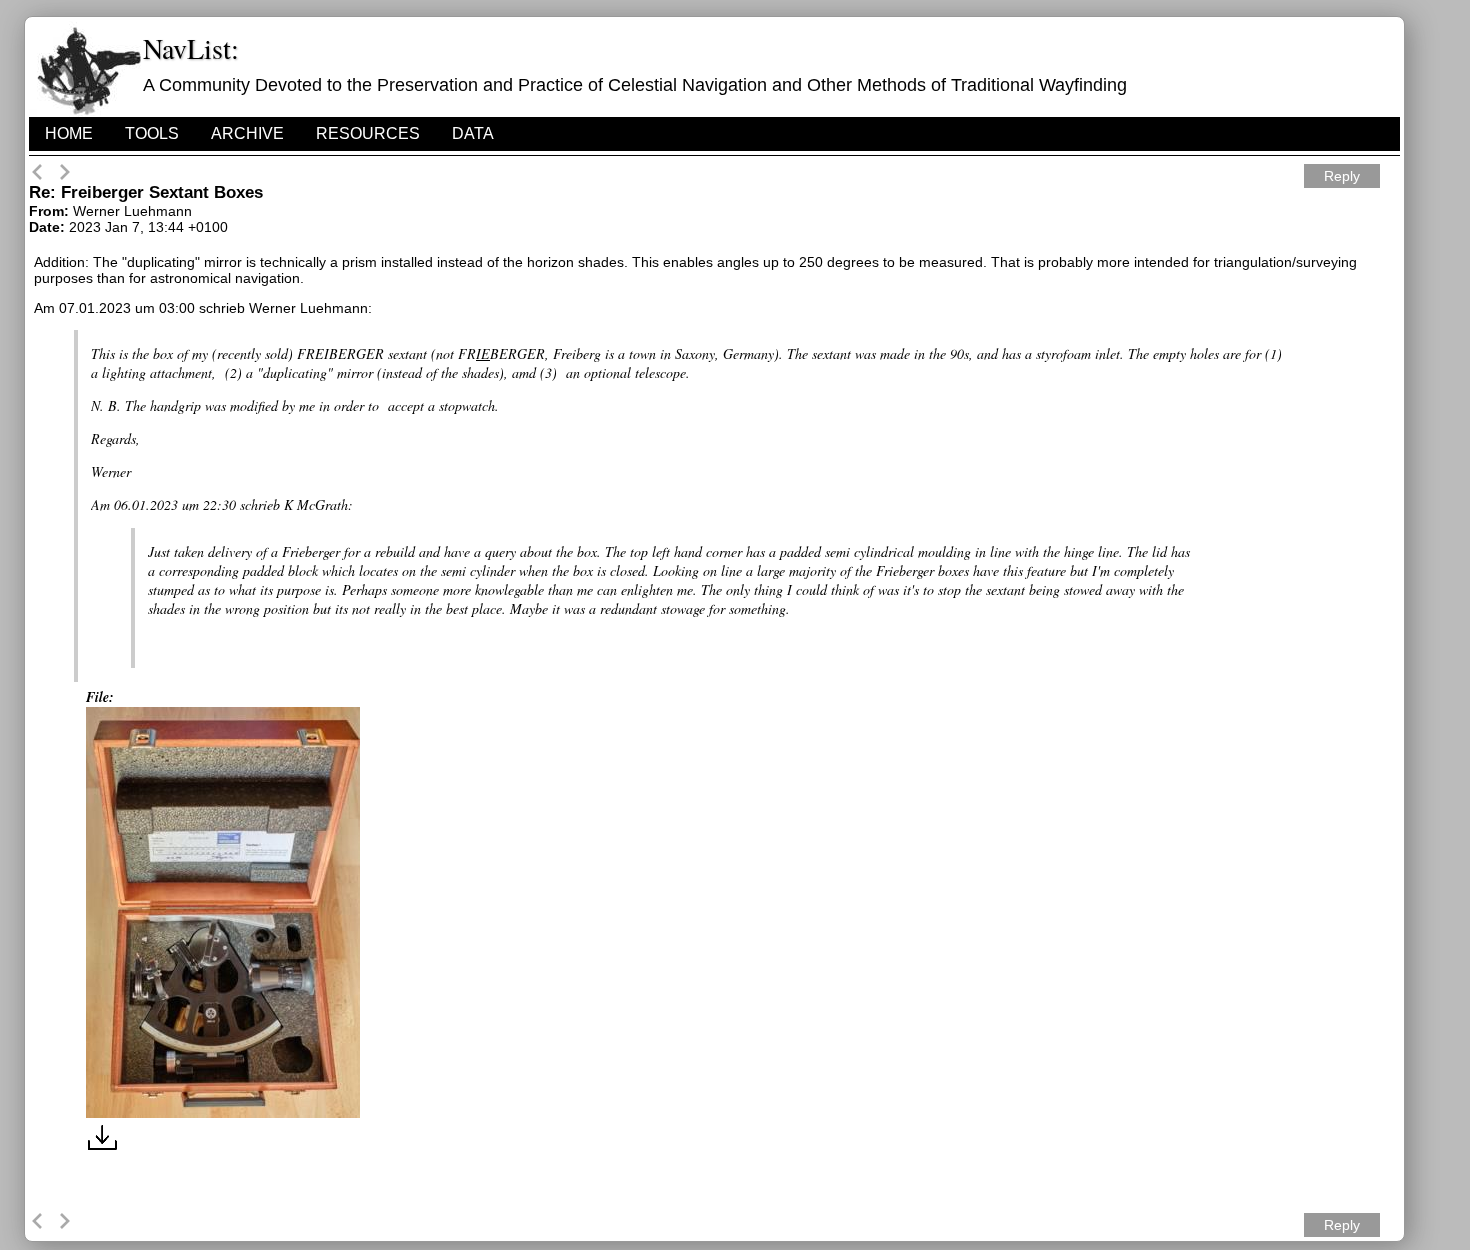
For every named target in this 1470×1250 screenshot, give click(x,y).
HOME (69, 133)
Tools (152, 133)
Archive (247, 133)
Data (473, 133)
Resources (368, 133)
